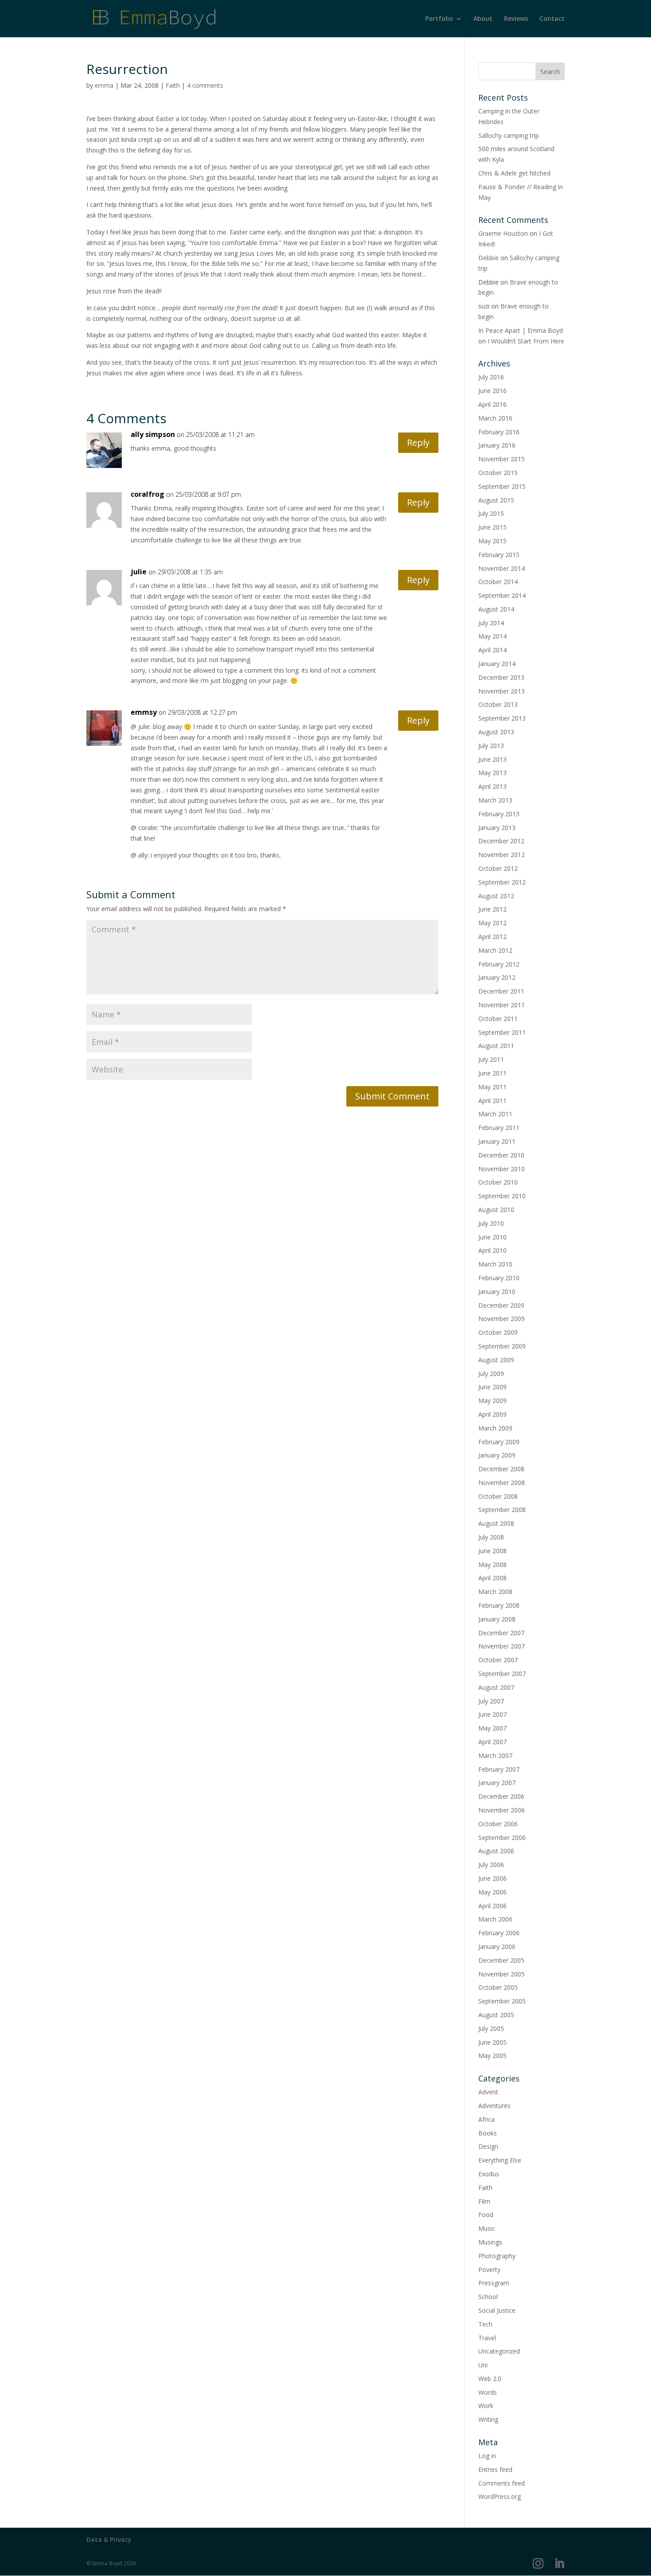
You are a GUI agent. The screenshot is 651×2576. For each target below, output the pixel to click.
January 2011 (497, 1141)
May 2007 (492, 1728)
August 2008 (496, 1523)
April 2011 (492, 1101)
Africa (486, 2119)
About (483, 19)
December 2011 (501, 991)
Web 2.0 (490, 2379)
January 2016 (497, 445)
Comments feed (502, 2483)
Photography (497, 2256)
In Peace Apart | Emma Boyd (521, 330)
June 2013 (492, 759)
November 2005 (502, 1974)
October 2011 (498, 1019)
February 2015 (499, 555)
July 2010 (491, 1223)
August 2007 (496, 1687)
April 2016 (492, 404)
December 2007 (501, 1633)
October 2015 (498, 473)
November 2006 (502, 1810)
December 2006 (501, 1796)
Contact (552, 19)
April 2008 (492, 1578)
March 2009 (495, 1428)
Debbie (488, 258)
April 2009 (492, 1414)
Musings (490, 2242)
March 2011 (495, 1114)
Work (486, 2406)
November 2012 (502, 855)
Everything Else (500, 2160)
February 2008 (499, 1605)
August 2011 (496, 1046)
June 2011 (492, 1073)
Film (484, 2201)
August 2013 (496, 732)
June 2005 (492, 2042)
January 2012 (497, 977)
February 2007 (499, 1769)
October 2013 (498, 704)
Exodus (489, 2174)
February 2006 (499, 1933)
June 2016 (492, 391)
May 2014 (492, 636)
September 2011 (502, 1032)
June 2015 (492, 527)
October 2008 (498, 1496)
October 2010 (498, 1182)
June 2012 (492, 909)
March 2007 (495, 1756)
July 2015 (491, 513)
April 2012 (492, 937)
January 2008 (497, 1619)
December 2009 (501, 1305)
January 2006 (497, 1947)
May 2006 (492, 1892)
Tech (485, 2324)
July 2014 (491, 623)
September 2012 (502, 882)
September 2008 (502, 1510)
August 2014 (496, 609)
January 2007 (497, 1783)
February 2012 (499, 964)
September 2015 (502, 486)
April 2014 (492, 650)
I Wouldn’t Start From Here (526, 341)
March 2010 (495, 1264)
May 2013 (492, 773)
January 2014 (497, 664)
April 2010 (492, 1250)
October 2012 (498, 868)
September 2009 (502, 1346)
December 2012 (501, 841)
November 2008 (502, 1483)
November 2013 (502, 691)
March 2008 (495, 1592)
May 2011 (492, 1087)
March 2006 (495, 1919)
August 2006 (496, 1851)
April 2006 (492, 1906)
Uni (483, 2365)
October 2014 (498, 582)
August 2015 (496, 500)
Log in (487, 2456)
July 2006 (491, 1865)
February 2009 (499, 1442)
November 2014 (502, 568)
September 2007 (502, 1674)
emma (104, 85)
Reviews (516, 19)
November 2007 (502, 1646)
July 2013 (491, 746)
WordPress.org (500, 2496)
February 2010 (499, 1278)
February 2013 (499, 814)
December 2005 (501, 1960)
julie (139, 572)
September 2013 (502, 718)
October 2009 (498, 1332)
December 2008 (501, 1469)
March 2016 (495, 418)
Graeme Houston (503, 233)
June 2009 (492, 1387)
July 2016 (491, 377)
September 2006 (502, 1837)
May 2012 (492, 923)
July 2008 (491, 1537)
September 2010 (502, 1196)
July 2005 (491, 2028)
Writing (488, 2419)
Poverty (489, 2270)
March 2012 (495, 950)
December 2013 (501, 677)
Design (488, 2146)
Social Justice (497, 2310)
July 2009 (491, 1374)
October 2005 (498, 1987)
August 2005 (496, 2015)
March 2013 (495, 800)
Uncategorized (499, 2351)
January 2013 (497, 828)
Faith (173, 85)
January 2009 (497, 1455)
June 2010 (492, 1237)
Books (488, 2133)
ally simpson (153, 434)
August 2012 (496, 896)
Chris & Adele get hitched (514, 173)
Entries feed (495, 2469)
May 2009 (492, 1401)
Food (486, 2215)
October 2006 (498, 1824)
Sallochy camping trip (509, 135)
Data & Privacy (109, 2539)
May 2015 (492, 541)
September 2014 (502, 595)
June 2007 (492, 1714)
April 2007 (492, 1742)
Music (487, 2228)
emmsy (144, 712)
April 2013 (492, 786)
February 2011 (499, 1128)
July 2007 (491, 1701)
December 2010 (501, 1155)
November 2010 (502, 1169)
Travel (487, 2338)
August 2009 (496, 1360)
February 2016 (499, 432)
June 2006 (492, 1878)
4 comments (205, 85)
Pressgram (494, 2283)
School (488, 2297)
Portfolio (439, 19)
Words (488, 2392)
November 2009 (502, 1319)
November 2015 (502, 459)
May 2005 (492, 2056)
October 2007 (498, 1660)
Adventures (494, 2106)
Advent (488, 2092)
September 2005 (502, 2001)
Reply (418, 442)
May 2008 (492, 1565)
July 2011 (491, 1059)
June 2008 (492, 1551)
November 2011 (502, 1005)
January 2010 (497, 1292)
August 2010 (496, 1210)
